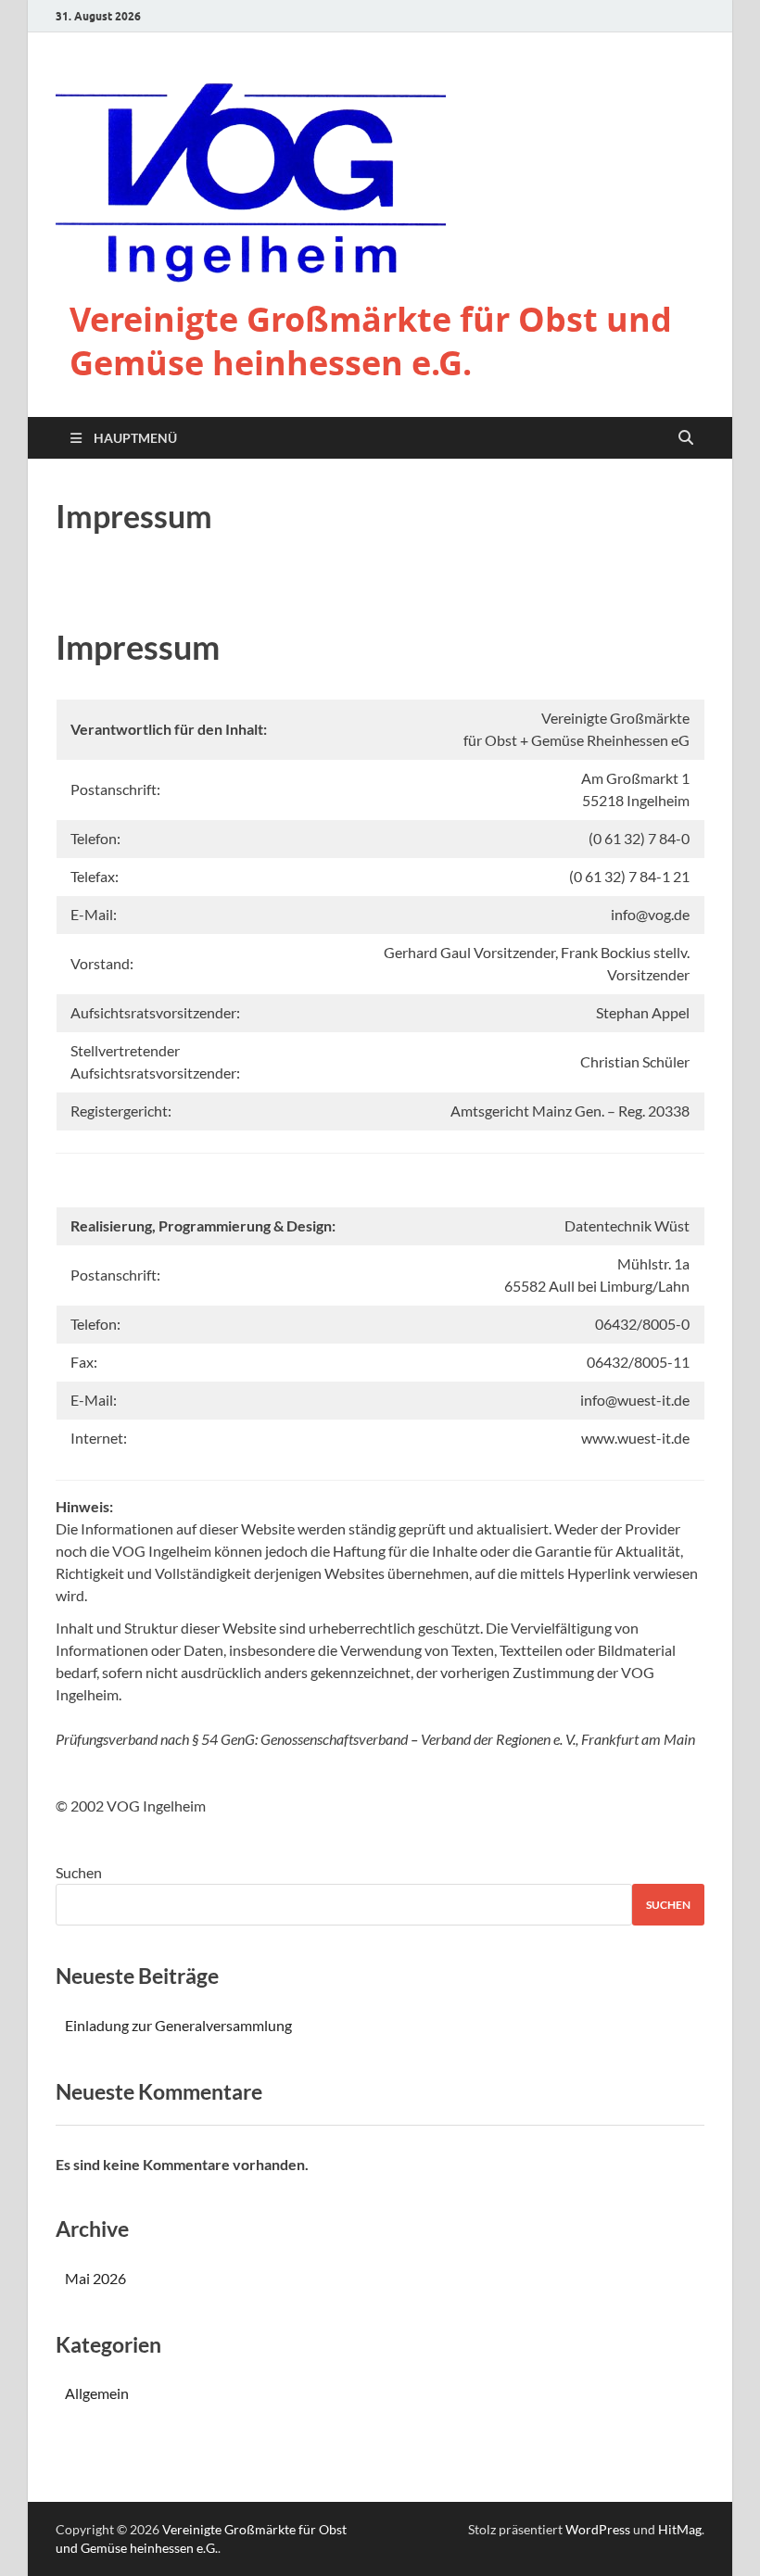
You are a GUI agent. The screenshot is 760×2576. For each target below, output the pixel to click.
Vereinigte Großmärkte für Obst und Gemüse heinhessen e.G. (371, 341)
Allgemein (97, 2393)
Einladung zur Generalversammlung (178, 2025)
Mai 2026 (95, 2278)
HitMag (680, 2529)
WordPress (598, 2529)
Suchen (79, 1872)
